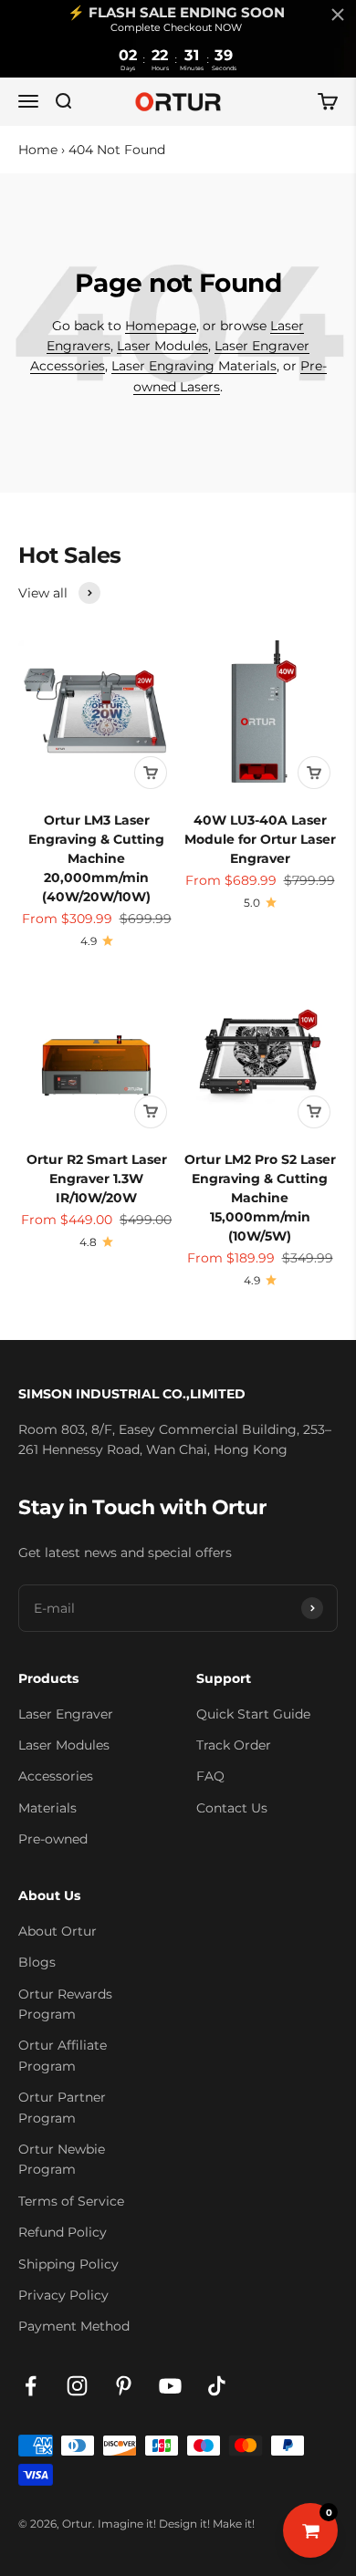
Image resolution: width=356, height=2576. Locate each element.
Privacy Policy (63, 2295)
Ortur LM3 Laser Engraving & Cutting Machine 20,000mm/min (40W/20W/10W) (96, 858)
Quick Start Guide (253, 1714)
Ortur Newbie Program (62, 2159)
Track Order (234, 1745)
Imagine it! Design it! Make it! (176, 2524)
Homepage (161, 326)
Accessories (56, 1776)
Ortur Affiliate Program (63, 2055)
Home (38, 150)
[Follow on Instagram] (77, 2386)
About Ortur (58, 1931)
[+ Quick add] (151, 773)
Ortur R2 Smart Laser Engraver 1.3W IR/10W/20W (97, 1179)
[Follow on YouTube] (170, 2386)
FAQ (210, 1776)
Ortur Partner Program (62, 2107)
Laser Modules (162, 346)
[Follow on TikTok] (217, 2386)
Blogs (37, 1962)
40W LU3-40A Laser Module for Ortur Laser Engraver (260, 839)
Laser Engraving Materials (194, 366)
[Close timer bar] (338, 15)
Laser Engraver (66, 1714)
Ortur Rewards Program (65, 2004)
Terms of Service (71, 2201)
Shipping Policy (68, 2264)
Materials (47, 1808)
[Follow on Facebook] (31, 2386)
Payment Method (74, 2326)
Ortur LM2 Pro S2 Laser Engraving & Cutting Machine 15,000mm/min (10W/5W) (260, 1198)
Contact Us (232, 1808)
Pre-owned (53, 1839)
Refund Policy (63, 2232)
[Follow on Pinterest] (124, 2386)
